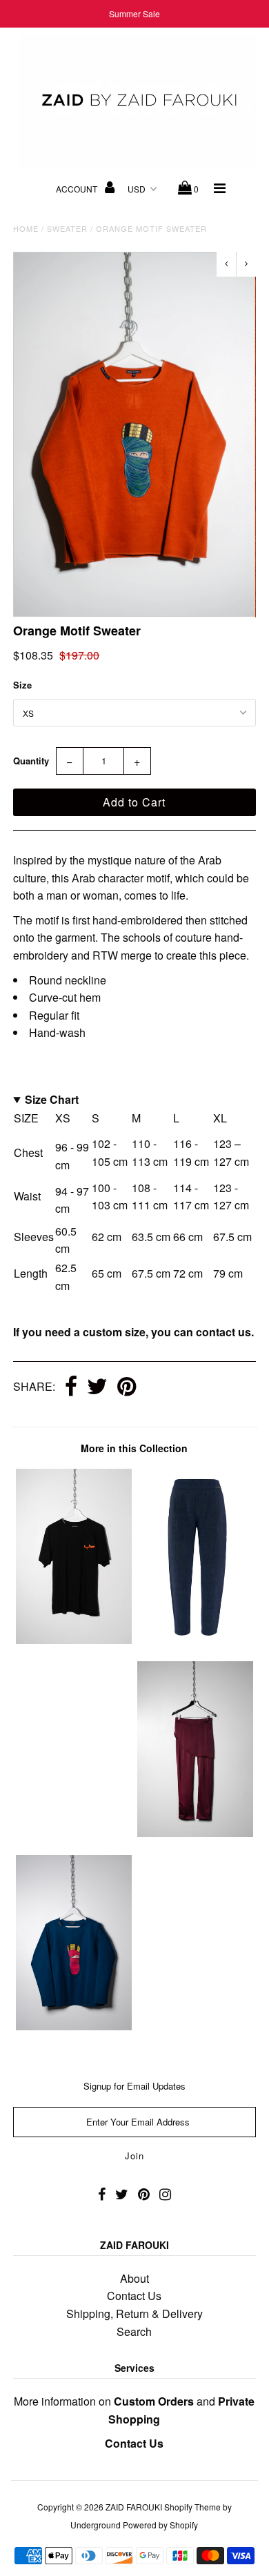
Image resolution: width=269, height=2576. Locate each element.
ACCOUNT (78, 189)
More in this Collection (134, 1448)
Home (26, 228)
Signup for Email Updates (134, 2086)
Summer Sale (134, 13)
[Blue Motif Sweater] (74, 2026)
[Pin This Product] (127, 1387)
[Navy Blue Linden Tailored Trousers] (195, 1639)
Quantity (31, 761)
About (134, 2278)
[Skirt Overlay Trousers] (195, 1833)
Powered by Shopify (160, 2525)
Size (22, 685)
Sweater (67, 228)
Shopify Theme (192, 2507)
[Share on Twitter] (97, 1387)
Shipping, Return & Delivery (134, 2314)
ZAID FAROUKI (134, 2507)
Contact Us (134, 2296)
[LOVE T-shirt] (74, 1639)
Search (134, 2331)
